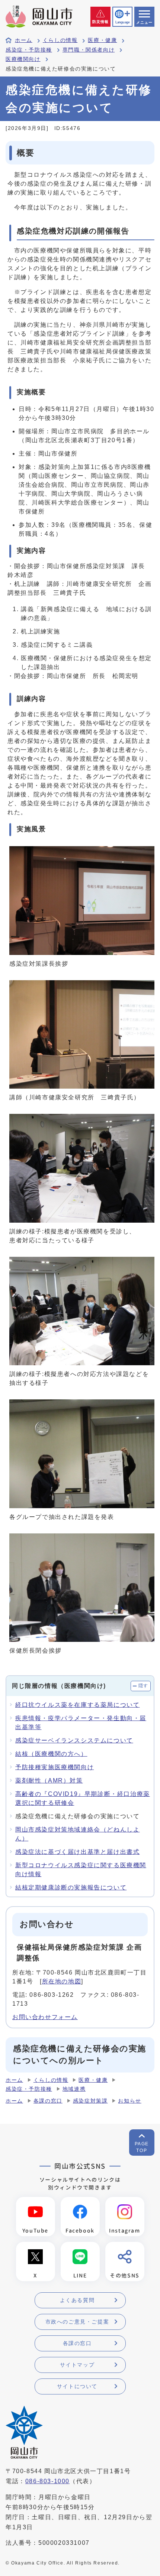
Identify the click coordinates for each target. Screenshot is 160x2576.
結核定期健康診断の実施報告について (71, 1887)
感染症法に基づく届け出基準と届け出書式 (77, 1852)
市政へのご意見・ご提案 (77, 2322)
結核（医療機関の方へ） (51, 1754)
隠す (143, 1686)
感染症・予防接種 (29, 50)
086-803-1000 (47, 2481)
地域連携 (74, 2089)
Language (122, 22)
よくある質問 (77, 2300)
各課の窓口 (48, 2101)
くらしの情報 (60, 40)
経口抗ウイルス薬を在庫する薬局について (77, 1705)
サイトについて (77, 2386)
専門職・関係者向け (89, 50)
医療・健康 (102, 40)
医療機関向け (23, 59)
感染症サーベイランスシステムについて (74, 1740)
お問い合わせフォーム (45, 2017)
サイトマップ (77, 2365)
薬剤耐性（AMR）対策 (49, 1781)
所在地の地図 (62, 1981)
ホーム (24, 40)
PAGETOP (142, 2147)
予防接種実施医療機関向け (55, 1767)
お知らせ (129, 2101)
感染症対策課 (90, 2101)
